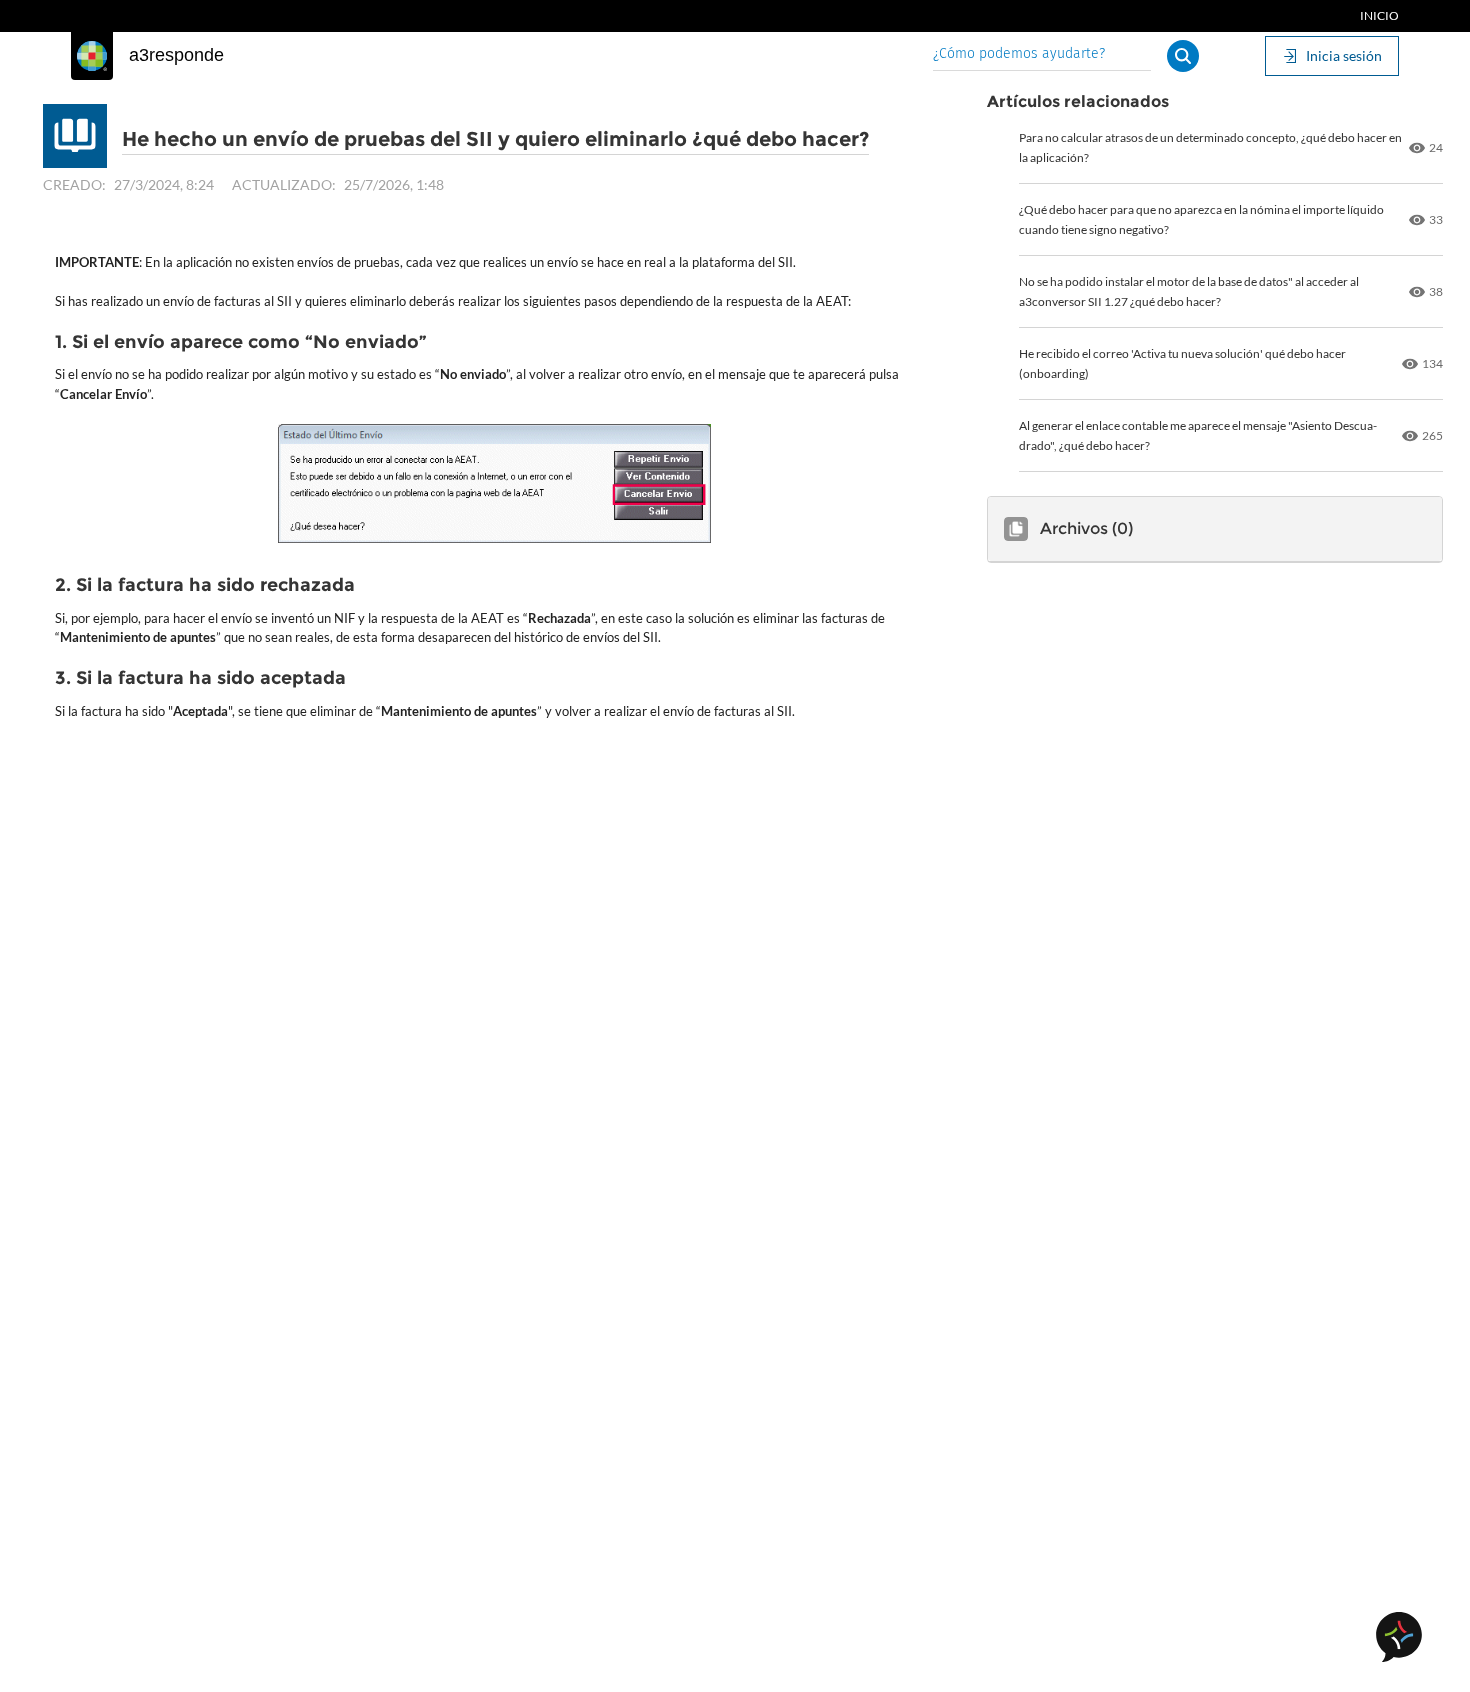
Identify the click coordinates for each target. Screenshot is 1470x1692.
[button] (1183, 56)
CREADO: (74, 184)
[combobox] (1042, 55)
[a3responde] (92, 56)
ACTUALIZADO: (284, 184)
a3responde (176, 55)
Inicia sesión (1344, 55)
